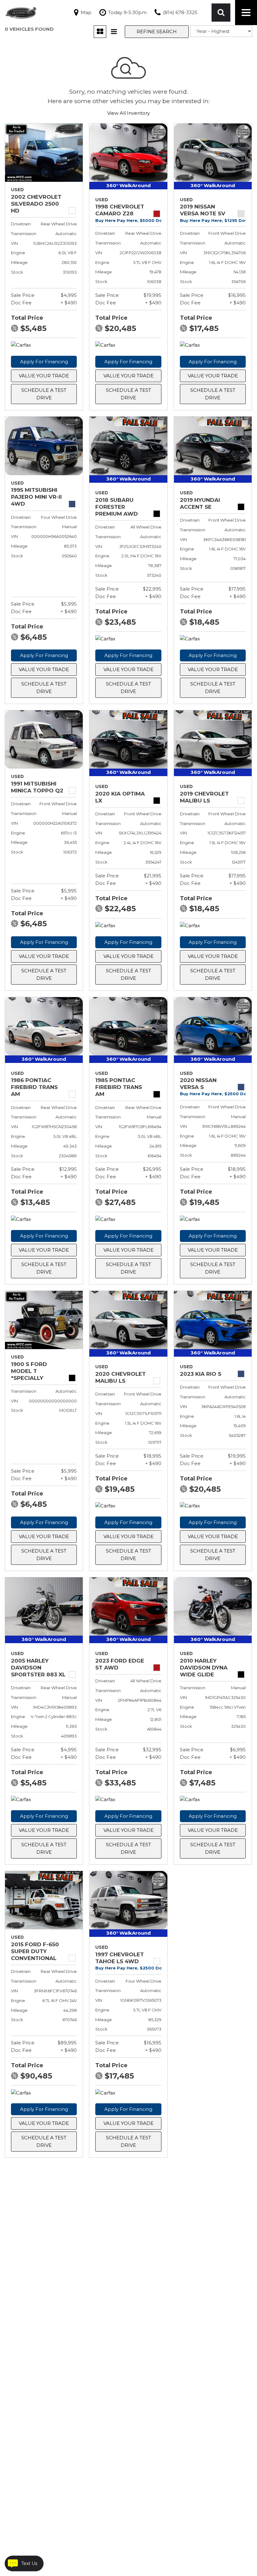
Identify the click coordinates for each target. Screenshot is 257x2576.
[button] (221, 13)
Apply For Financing (44, 362)
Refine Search (157, 32)
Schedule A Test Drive (44, 394)
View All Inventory (128, 113)
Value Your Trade (44, 376)
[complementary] (238, 2557)
